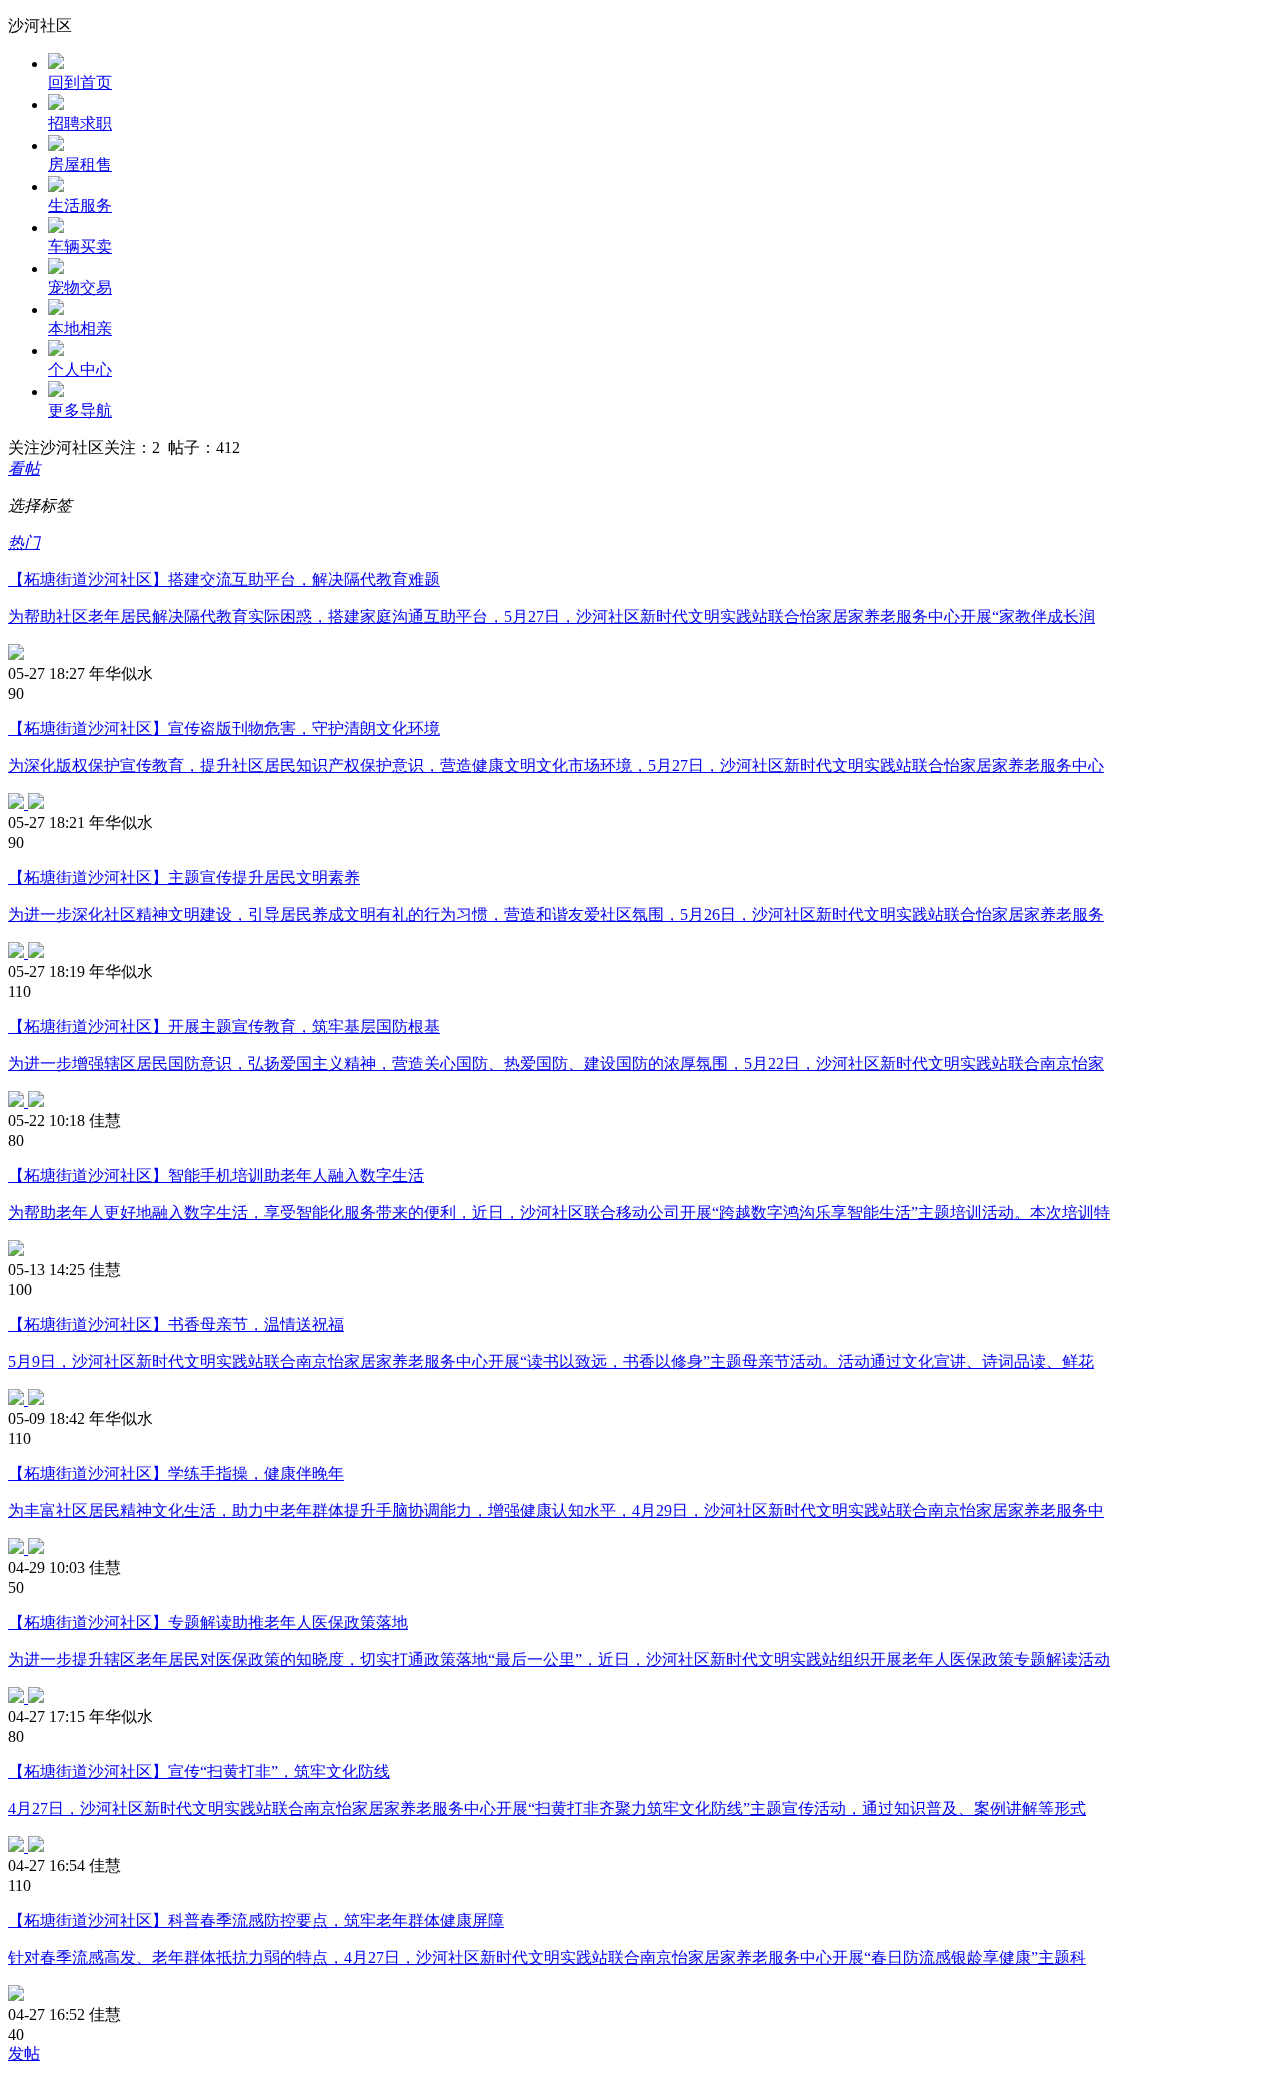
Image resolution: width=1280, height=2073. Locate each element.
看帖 (24, 468)
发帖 (24, 2053)
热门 (24, 542)
